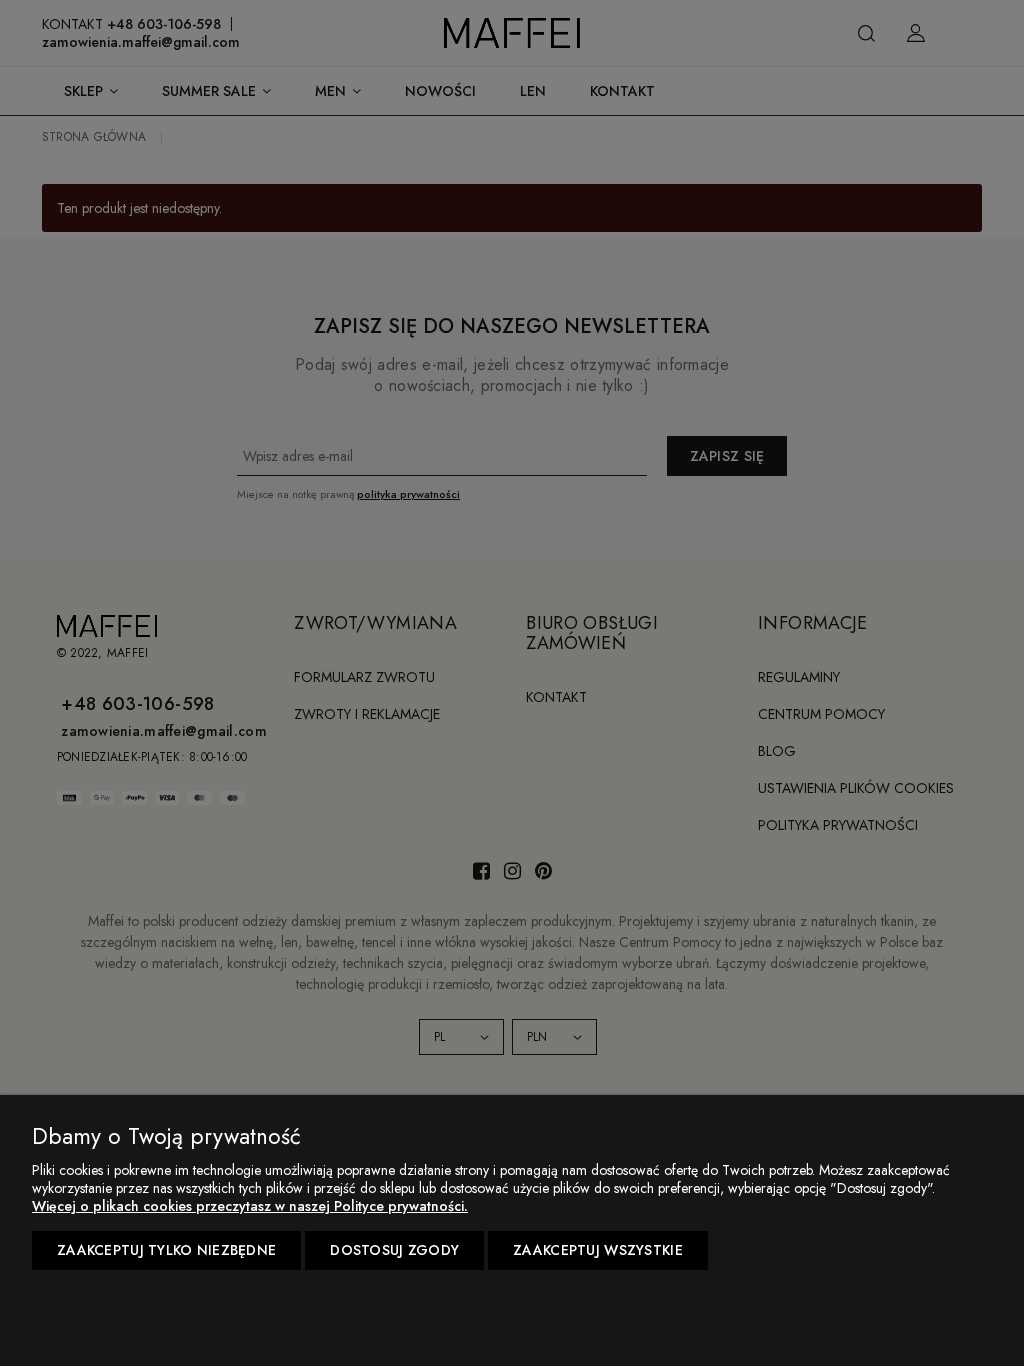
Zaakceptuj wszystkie (598, 1250)
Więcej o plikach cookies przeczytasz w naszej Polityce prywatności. (250, 1206)
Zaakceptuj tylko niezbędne (166, 1250)
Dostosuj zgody (394, 1250)
